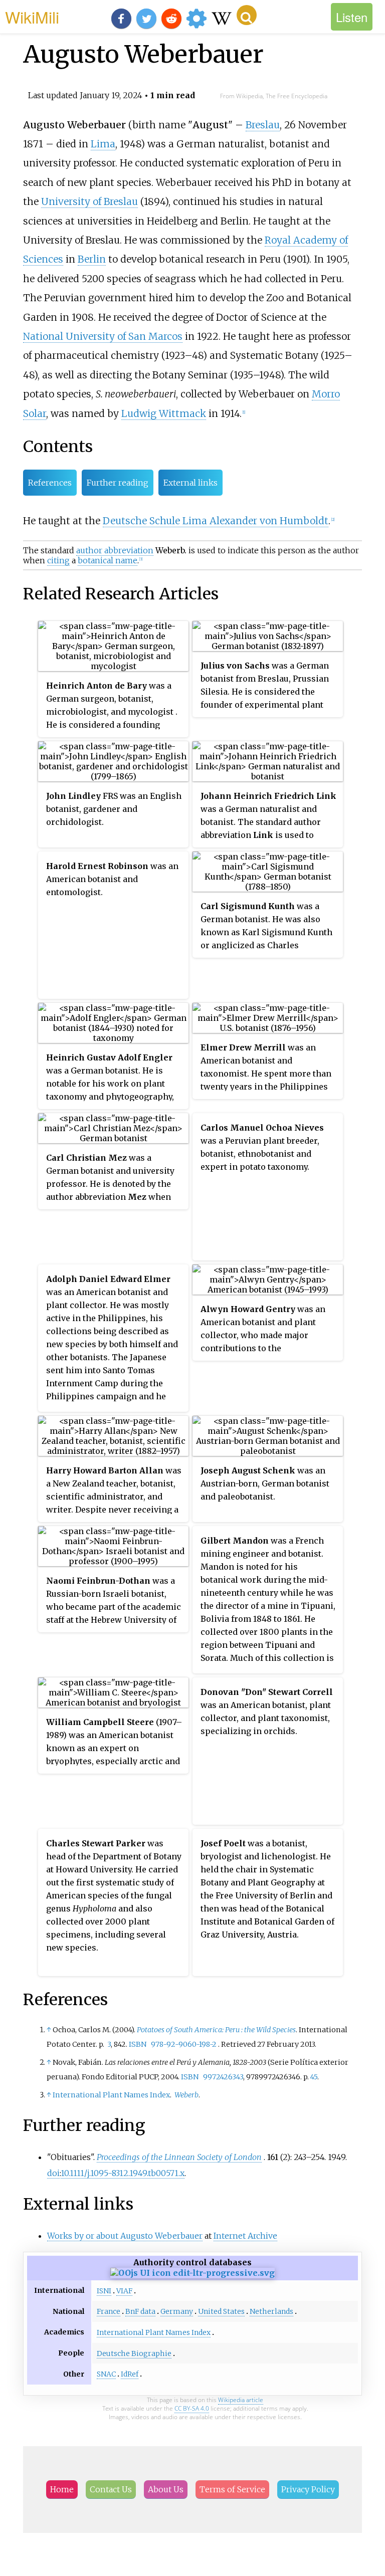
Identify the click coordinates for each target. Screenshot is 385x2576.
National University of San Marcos (103, 336)
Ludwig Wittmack (164, 413)
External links (190, 483)
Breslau (263, 125)
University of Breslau (89, 201)
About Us (166, 2489)
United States (221, 2311)
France (109, 2311)
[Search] (247, 15)
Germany (177, 2311)
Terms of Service (232, 2489)
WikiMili (32, 17)
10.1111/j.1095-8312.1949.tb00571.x (123, 2173)
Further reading (118, 483)
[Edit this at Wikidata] (192, 2273)
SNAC (106, 2374)
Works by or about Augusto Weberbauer (125, 2236)
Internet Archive (245, 2236)
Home (62, 2489)
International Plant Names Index (111, 2095)
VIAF (124, 2291)
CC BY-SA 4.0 (192, 2408)
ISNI (104, 2291)
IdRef (130, 2374)
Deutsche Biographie (134, 2353)
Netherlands (271, 2311)
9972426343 (223, 2077)
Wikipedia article (241, 2400)
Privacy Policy (308, 2489)
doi (53, 2173)
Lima (103, 144)
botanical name (108, 560)
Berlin (92, 259)
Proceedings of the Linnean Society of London (179, 2157)
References (50, 483)
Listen (352, 17)
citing (58, 560)
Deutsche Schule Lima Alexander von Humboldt (216, 521)
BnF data (140, 2311)
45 (314, 2077)
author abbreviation (115, 550)
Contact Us (111, 2489)
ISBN (138, 2044)
